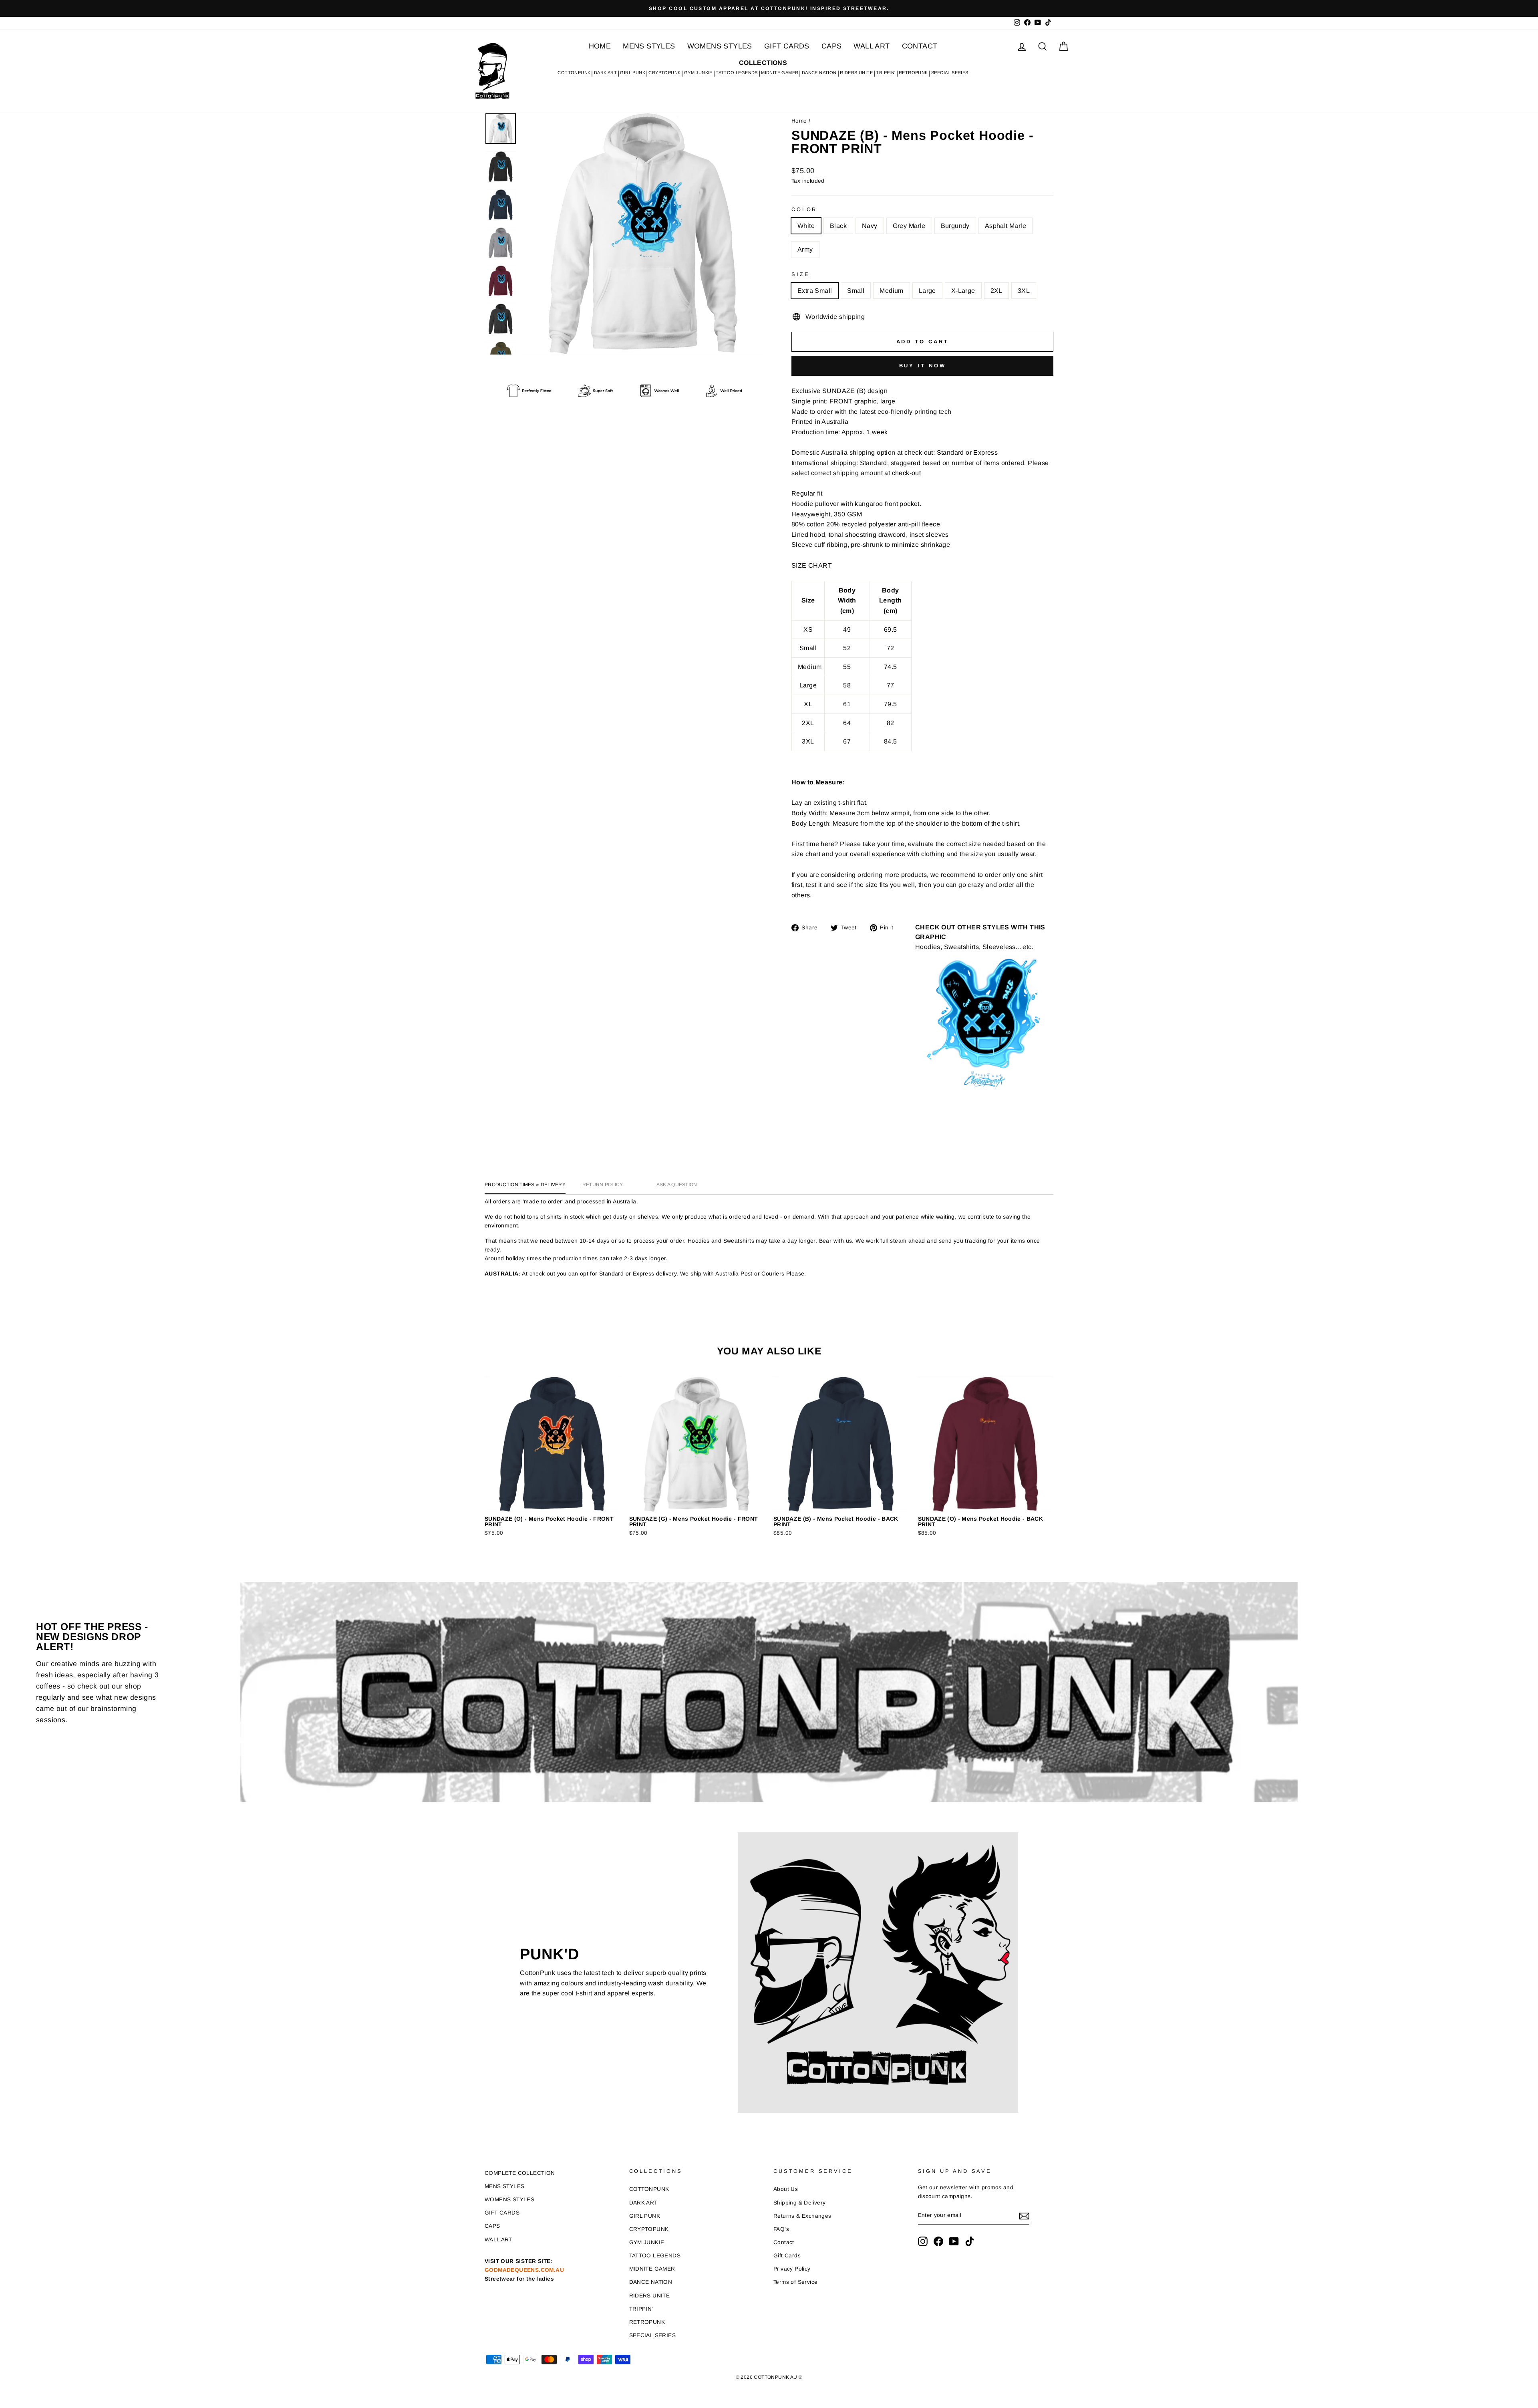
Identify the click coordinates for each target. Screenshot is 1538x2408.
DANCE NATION (819, 73)
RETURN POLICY (603, 1185)
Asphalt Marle (1006, 226)
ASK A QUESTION (677, 1185)
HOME (600, 46)
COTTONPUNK (574, 73)
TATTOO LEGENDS (737, 73)
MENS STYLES (649, 46)
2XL (996, 291)
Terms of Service (795, 2282)
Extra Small (815, 291)
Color (804, 209)
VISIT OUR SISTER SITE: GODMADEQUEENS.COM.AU (524, 2270)
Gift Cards (787, 2256)
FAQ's (781, 2229)
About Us (786, 2189)
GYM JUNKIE (698, 73)
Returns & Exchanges (802, 2216)
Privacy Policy (792, 2269)
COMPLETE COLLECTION (520, 2173)
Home (799, 121)
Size (800, 274)
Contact (784, 2242)
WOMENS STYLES (720, 46)
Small (856, 291)
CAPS (832, 46)
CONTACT (920, 46)
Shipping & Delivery (800, 2203)
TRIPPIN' (886, 73)
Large (927, 291)
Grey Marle (909, 226)
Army (805, 249)
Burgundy (955, 226)
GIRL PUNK (633, 73)
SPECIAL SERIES (950, 73)
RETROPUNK (913, 73)
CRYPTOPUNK (664, 73)
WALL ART (872, 46)
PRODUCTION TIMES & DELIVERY (525, 1185)
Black (838, 226)
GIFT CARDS (787, 46)
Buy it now (923, 366)
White (806, 226)
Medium (891, 291)
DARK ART (605, 73)
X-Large (963, 291)
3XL (1024, 291)
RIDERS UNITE (856, 73)
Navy (870, 226)
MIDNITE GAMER (780, 73)
